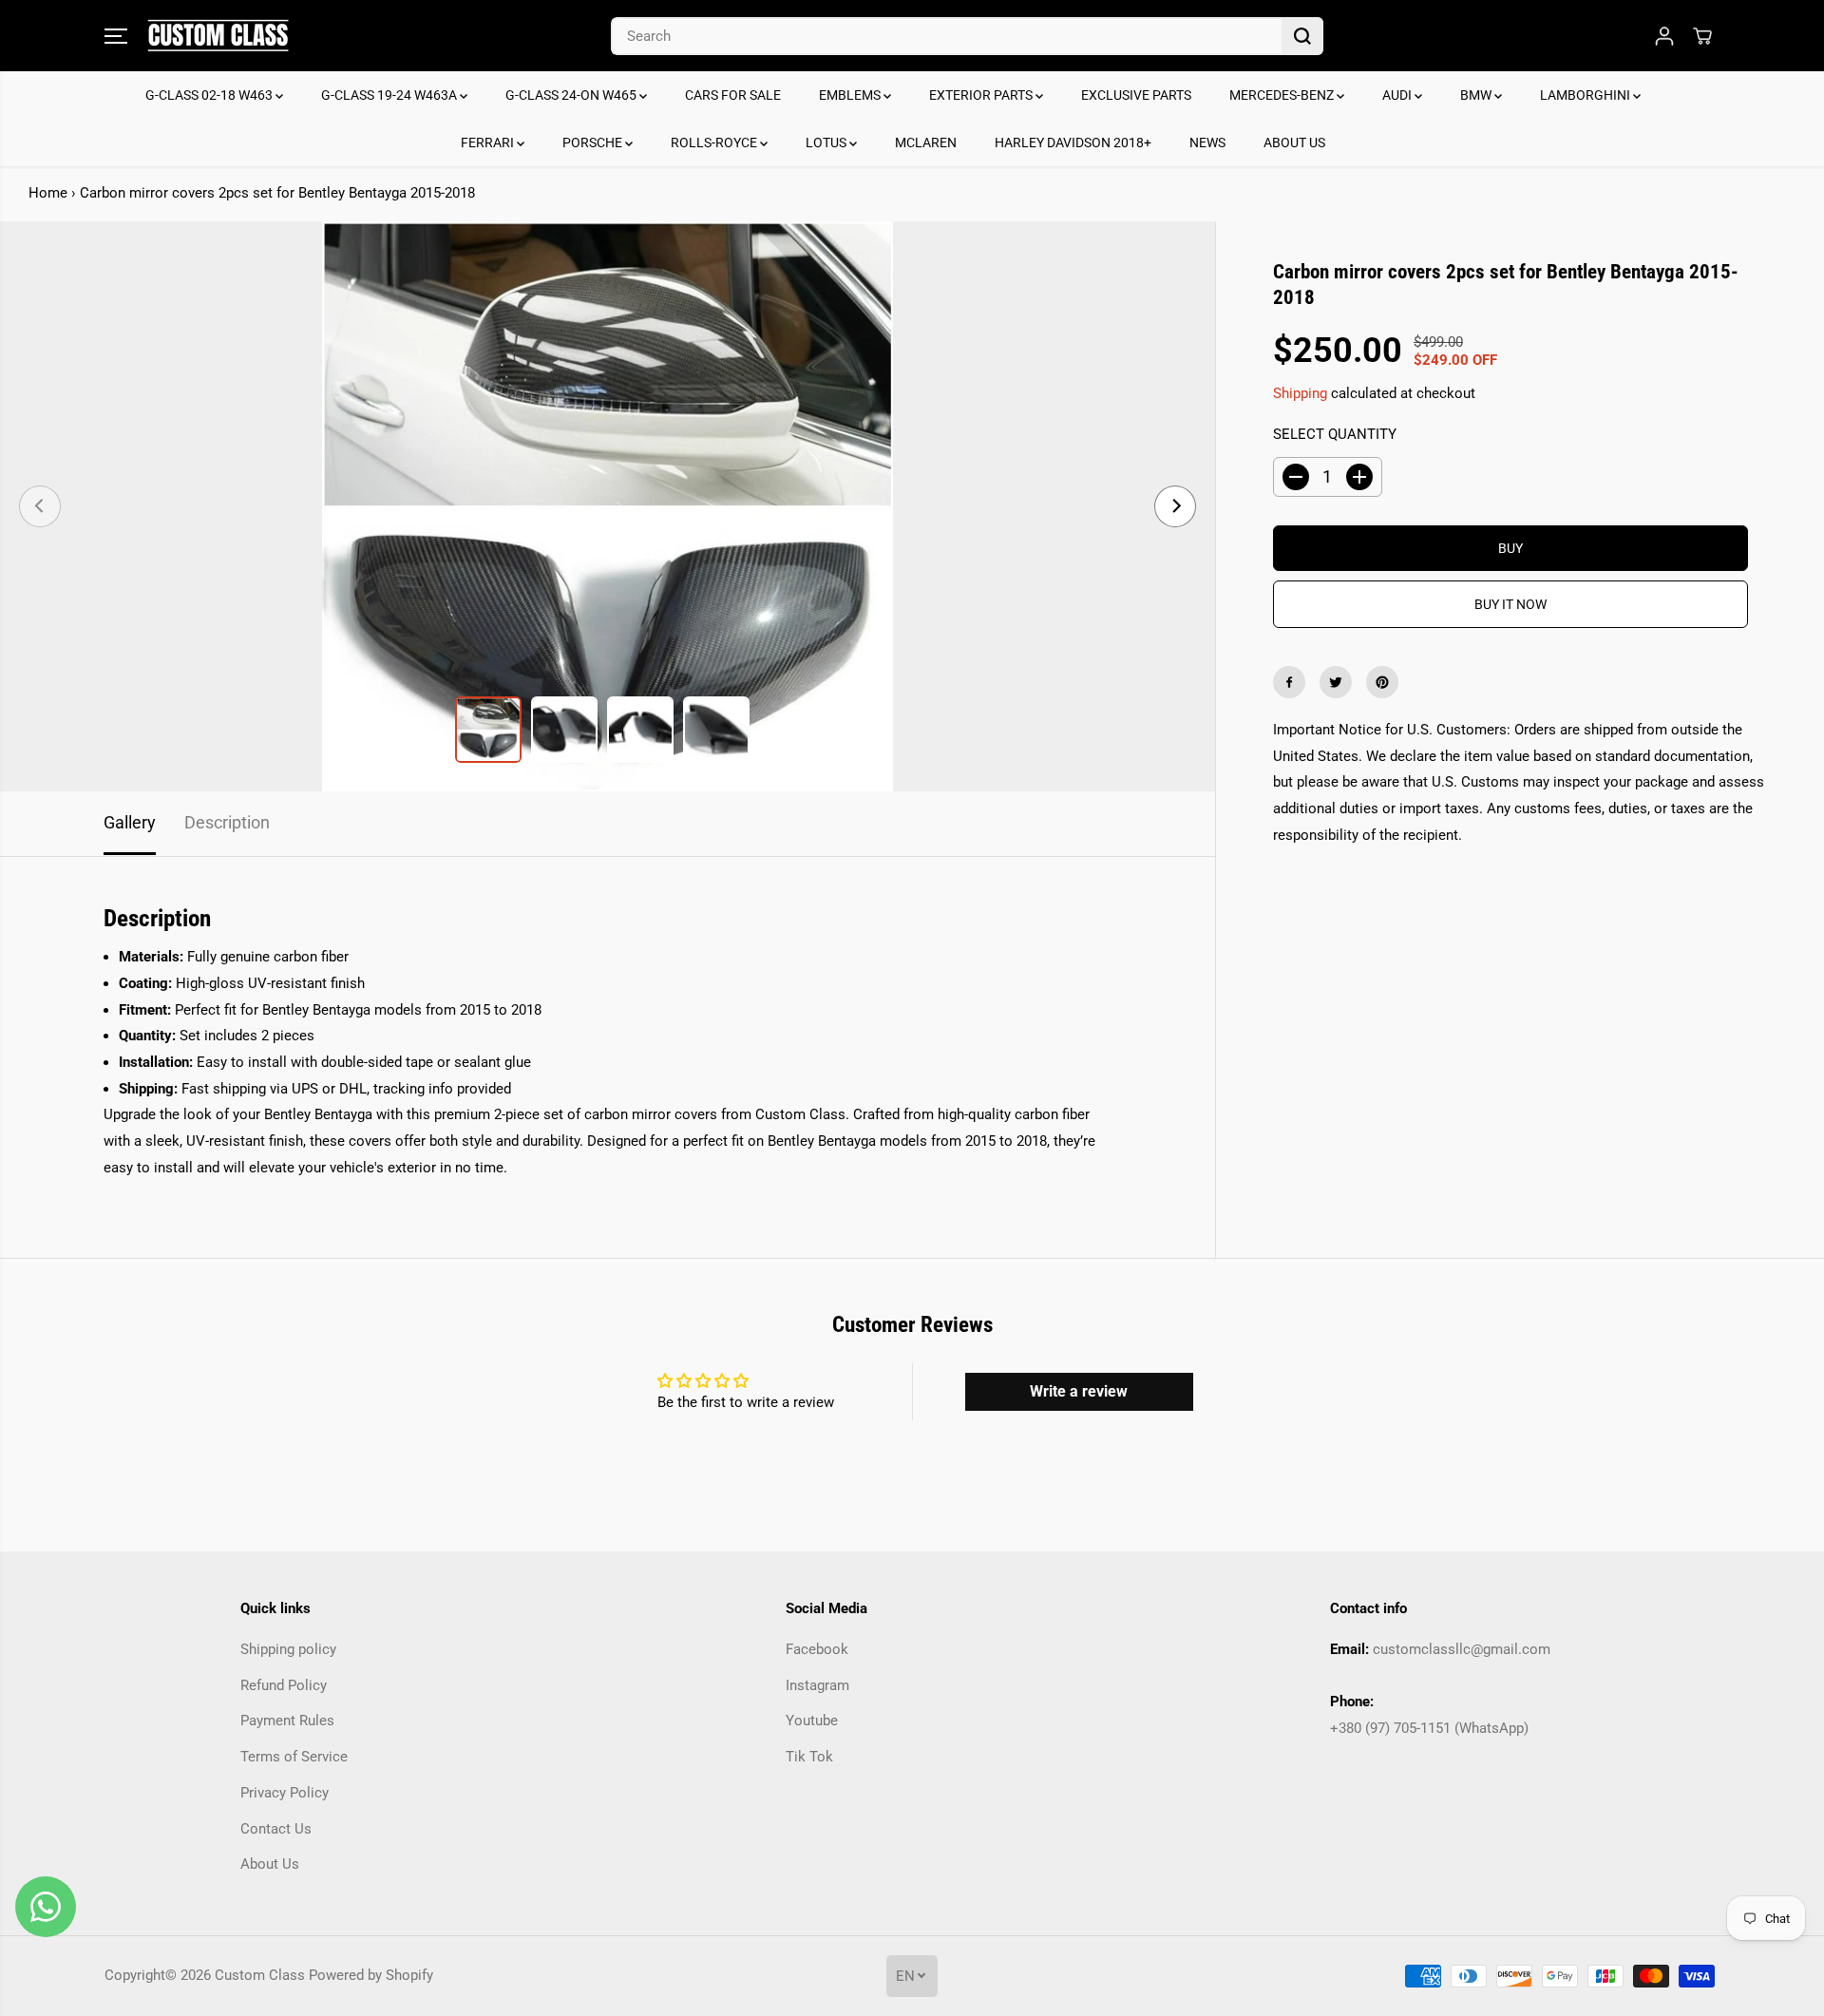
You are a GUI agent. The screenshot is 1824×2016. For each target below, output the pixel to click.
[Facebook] (1289, 682)
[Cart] (1702, 36)
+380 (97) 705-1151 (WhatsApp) (1429, 1728)
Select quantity (1335, 434)
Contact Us (276, 1829)
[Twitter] (1336, 682)
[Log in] (1664, 36)
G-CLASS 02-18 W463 (210, 95)
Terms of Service (294, 1757)
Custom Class (260, 1975)
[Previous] (40, 506)
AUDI (1398, 95)
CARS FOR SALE (733, 95)
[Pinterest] (1382, 682)
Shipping (1300, 392)
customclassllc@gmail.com (1462, 1649)
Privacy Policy (285, 1793)
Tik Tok (809, 1757)
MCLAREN (926, 143)
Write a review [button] (1079, 1391)
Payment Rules (287, 1721)
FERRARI (489, 143)
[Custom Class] (218, 36)
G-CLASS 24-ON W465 (572, 95)
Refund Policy (284, 1685)
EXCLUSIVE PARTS (1136, 95)
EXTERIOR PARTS (982, 95)
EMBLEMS (851, 95)
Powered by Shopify (371, 1975)
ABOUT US (1294, 143)
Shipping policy (288, 1649)
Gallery (130, 823)
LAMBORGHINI (1586, 95)
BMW (1477, 95)
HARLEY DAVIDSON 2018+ (1073, 143)
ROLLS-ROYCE (715, 143)
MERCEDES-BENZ (1283, 95)
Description (227, 823)
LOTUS (827, 143)
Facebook (817, 1649)
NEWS (1207, 143)
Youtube (812, 1721)
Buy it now (1510, 604)
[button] (116, 36)
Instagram (817, 1685)
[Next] (1175, 506)
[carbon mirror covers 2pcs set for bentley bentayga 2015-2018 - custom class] (608, 506)
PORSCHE (594, 143)
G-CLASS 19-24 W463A (390, 95)
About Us (270, 1864)
